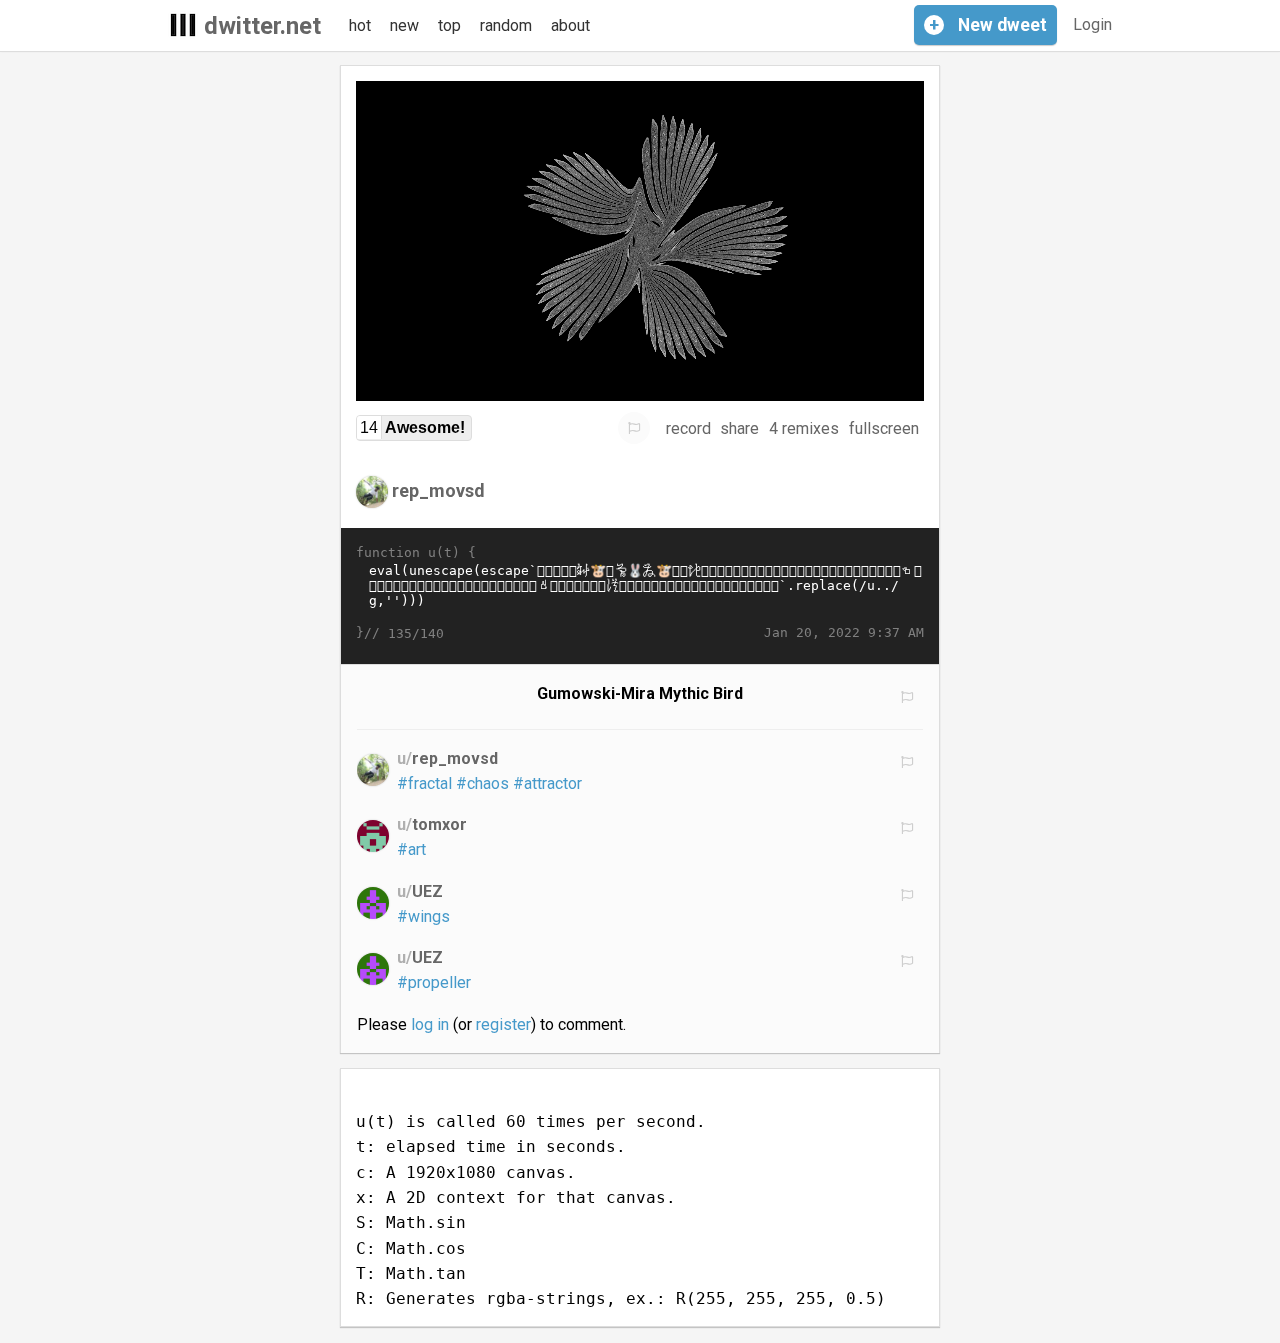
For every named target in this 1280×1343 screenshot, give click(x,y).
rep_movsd (438, 490)
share (739, 428)
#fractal (424, 783)
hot (360, 25)
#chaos (482, 783)
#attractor (547, 783)
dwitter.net (262, 26)
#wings (423, 916)
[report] (634, 428)
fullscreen (884, 428)
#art (411, 849)
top (449, 25)
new (404, 25)
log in (430, 1024)
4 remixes (804, 428)
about (570, 25)
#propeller (434, 982)
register (503, 1024)
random (506, 25)
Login (1092, 24)
